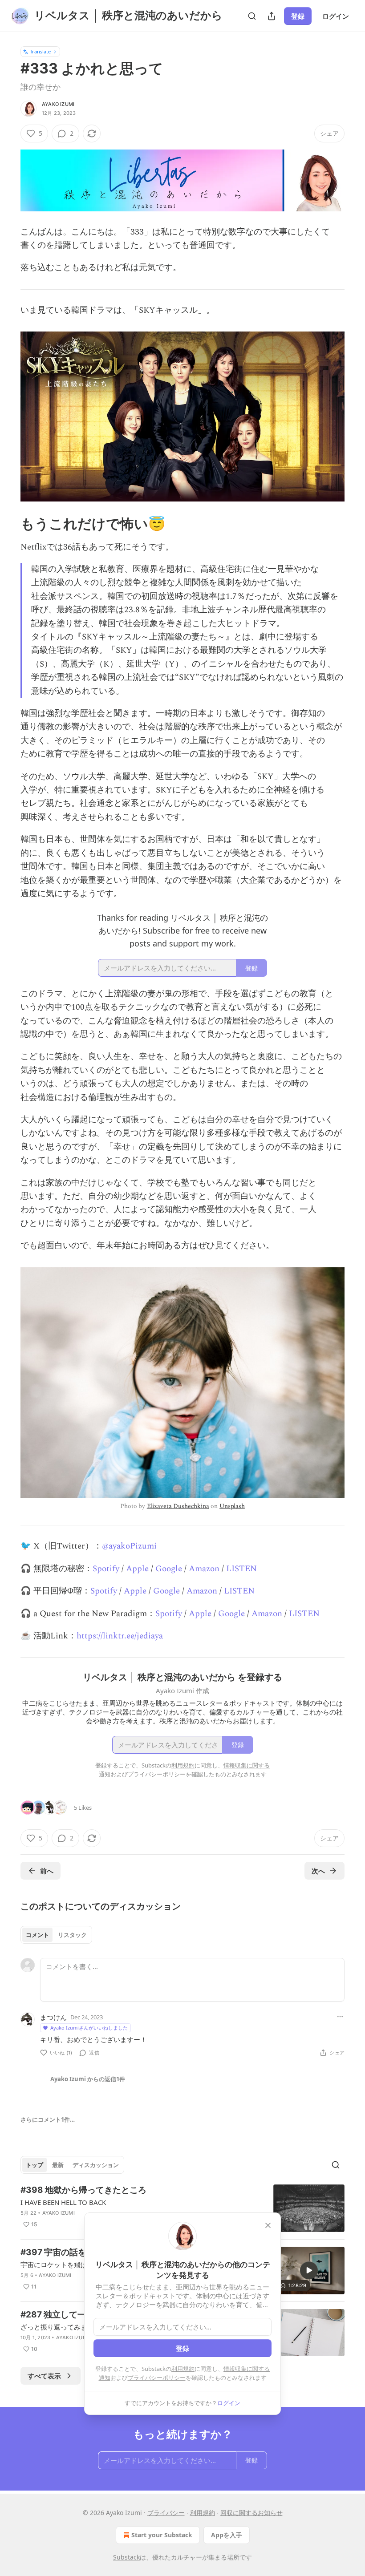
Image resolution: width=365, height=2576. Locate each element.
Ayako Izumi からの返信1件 (88, 2079)
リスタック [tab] (72, 1935)
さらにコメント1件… (48, 2119)
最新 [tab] (58, 2165)
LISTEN (241, 1569)
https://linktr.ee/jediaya (120, 1636)
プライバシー (166, 2513)
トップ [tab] (34, 2165)
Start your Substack (162, 2535)
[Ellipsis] (340, 2017)
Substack (126, 2557)
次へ (318, 1871)
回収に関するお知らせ (251, 2513)
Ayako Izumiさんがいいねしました (89, 2028)
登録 (298, 16)
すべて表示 (44, 2376)
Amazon (204, 1569)
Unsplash (232, 1506)
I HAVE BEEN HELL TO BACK (63, 2202)
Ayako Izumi (58, 104)
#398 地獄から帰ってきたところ (83, 2190)
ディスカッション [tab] (96, 2165)
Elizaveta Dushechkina (178, 1506)
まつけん (53, 2017)
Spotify (106, 1569)
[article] (182, 2208)
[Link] (8, 524)
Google (169, 1569)
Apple (137, 1569)
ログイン (336, 16)
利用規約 (183, 2369)
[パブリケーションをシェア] (272, 16)
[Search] (252, 16)
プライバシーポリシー (157, 2378)
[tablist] (56, 1935)
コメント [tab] (37, 1935)
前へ (47, 1871)
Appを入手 (227, 2535)
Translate (40, 51)
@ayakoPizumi (129, 1546)
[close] (268, 2225)
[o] (309, 2270)
